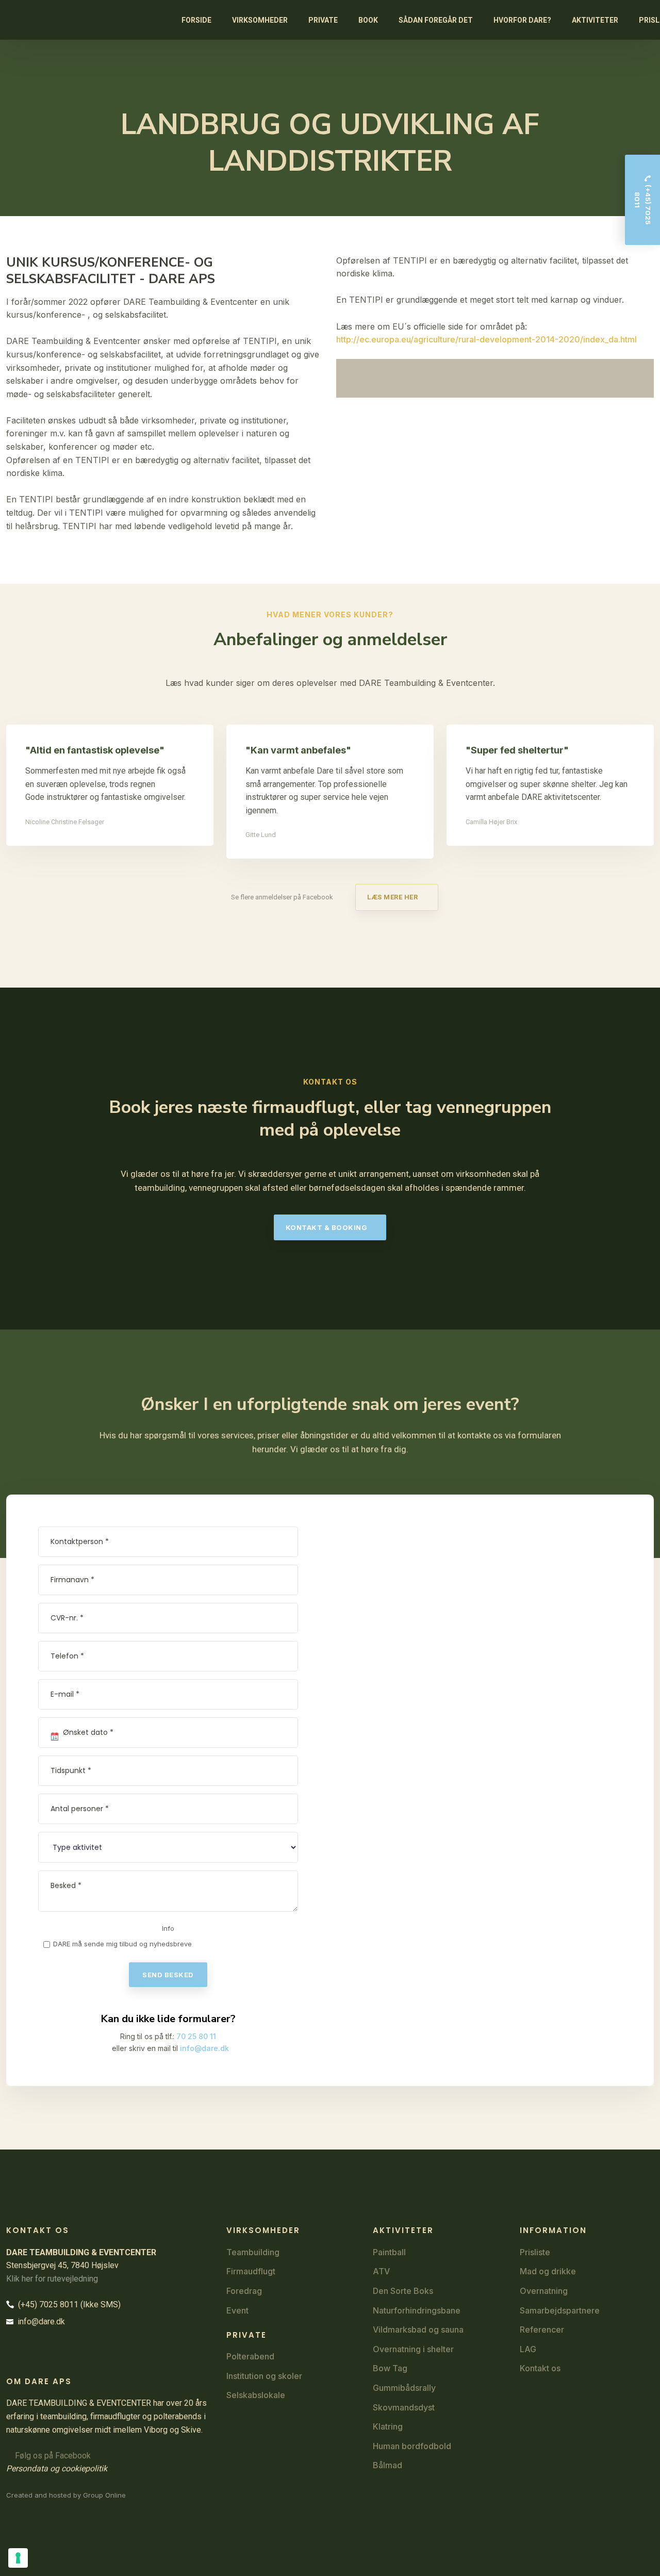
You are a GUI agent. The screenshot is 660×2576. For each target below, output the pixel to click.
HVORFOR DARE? (522, 20)
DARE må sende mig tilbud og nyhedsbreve (122, 1944)
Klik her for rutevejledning (52, 2279)
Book (368, 20)
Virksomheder (260, 20)
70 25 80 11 (196, 2036)
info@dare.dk (204, 2048)
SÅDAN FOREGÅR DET (436, 20)
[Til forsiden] (22, 20)
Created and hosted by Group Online (66, 2495)
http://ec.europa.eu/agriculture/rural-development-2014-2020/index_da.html (486, 339)
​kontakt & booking (327, 1227)
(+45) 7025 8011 (46, 2304)
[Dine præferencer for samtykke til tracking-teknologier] (18, 2558)
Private (323, 20)
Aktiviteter (595, 20)
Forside (196, 20)
